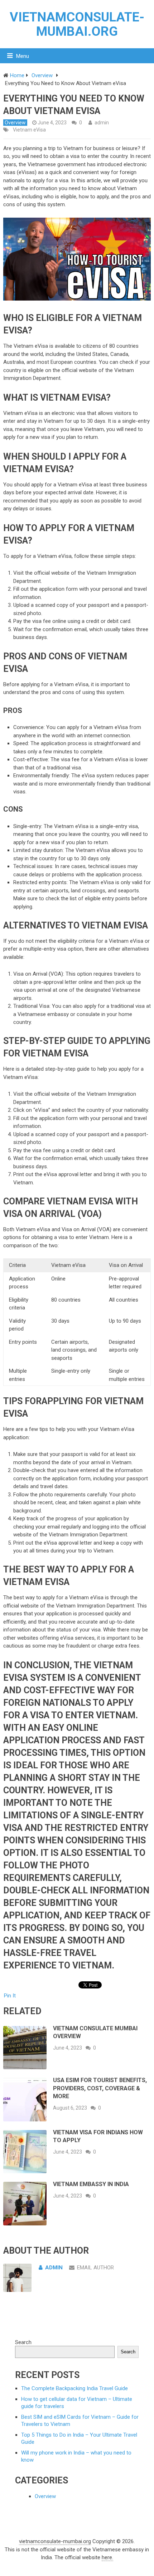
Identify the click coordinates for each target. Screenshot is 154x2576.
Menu (23, 56)
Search (23, 2342)
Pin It (10, 1996)
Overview (15, 123)
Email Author (95, 2268)
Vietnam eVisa (29, 130)
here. (107, 2557)
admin (102, 123)
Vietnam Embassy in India (91, 2184)
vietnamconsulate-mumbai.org (77, 24)
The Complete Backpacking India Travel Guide (74, 2388)
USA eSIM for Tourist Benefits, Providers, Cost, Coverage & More (100, 2088)
